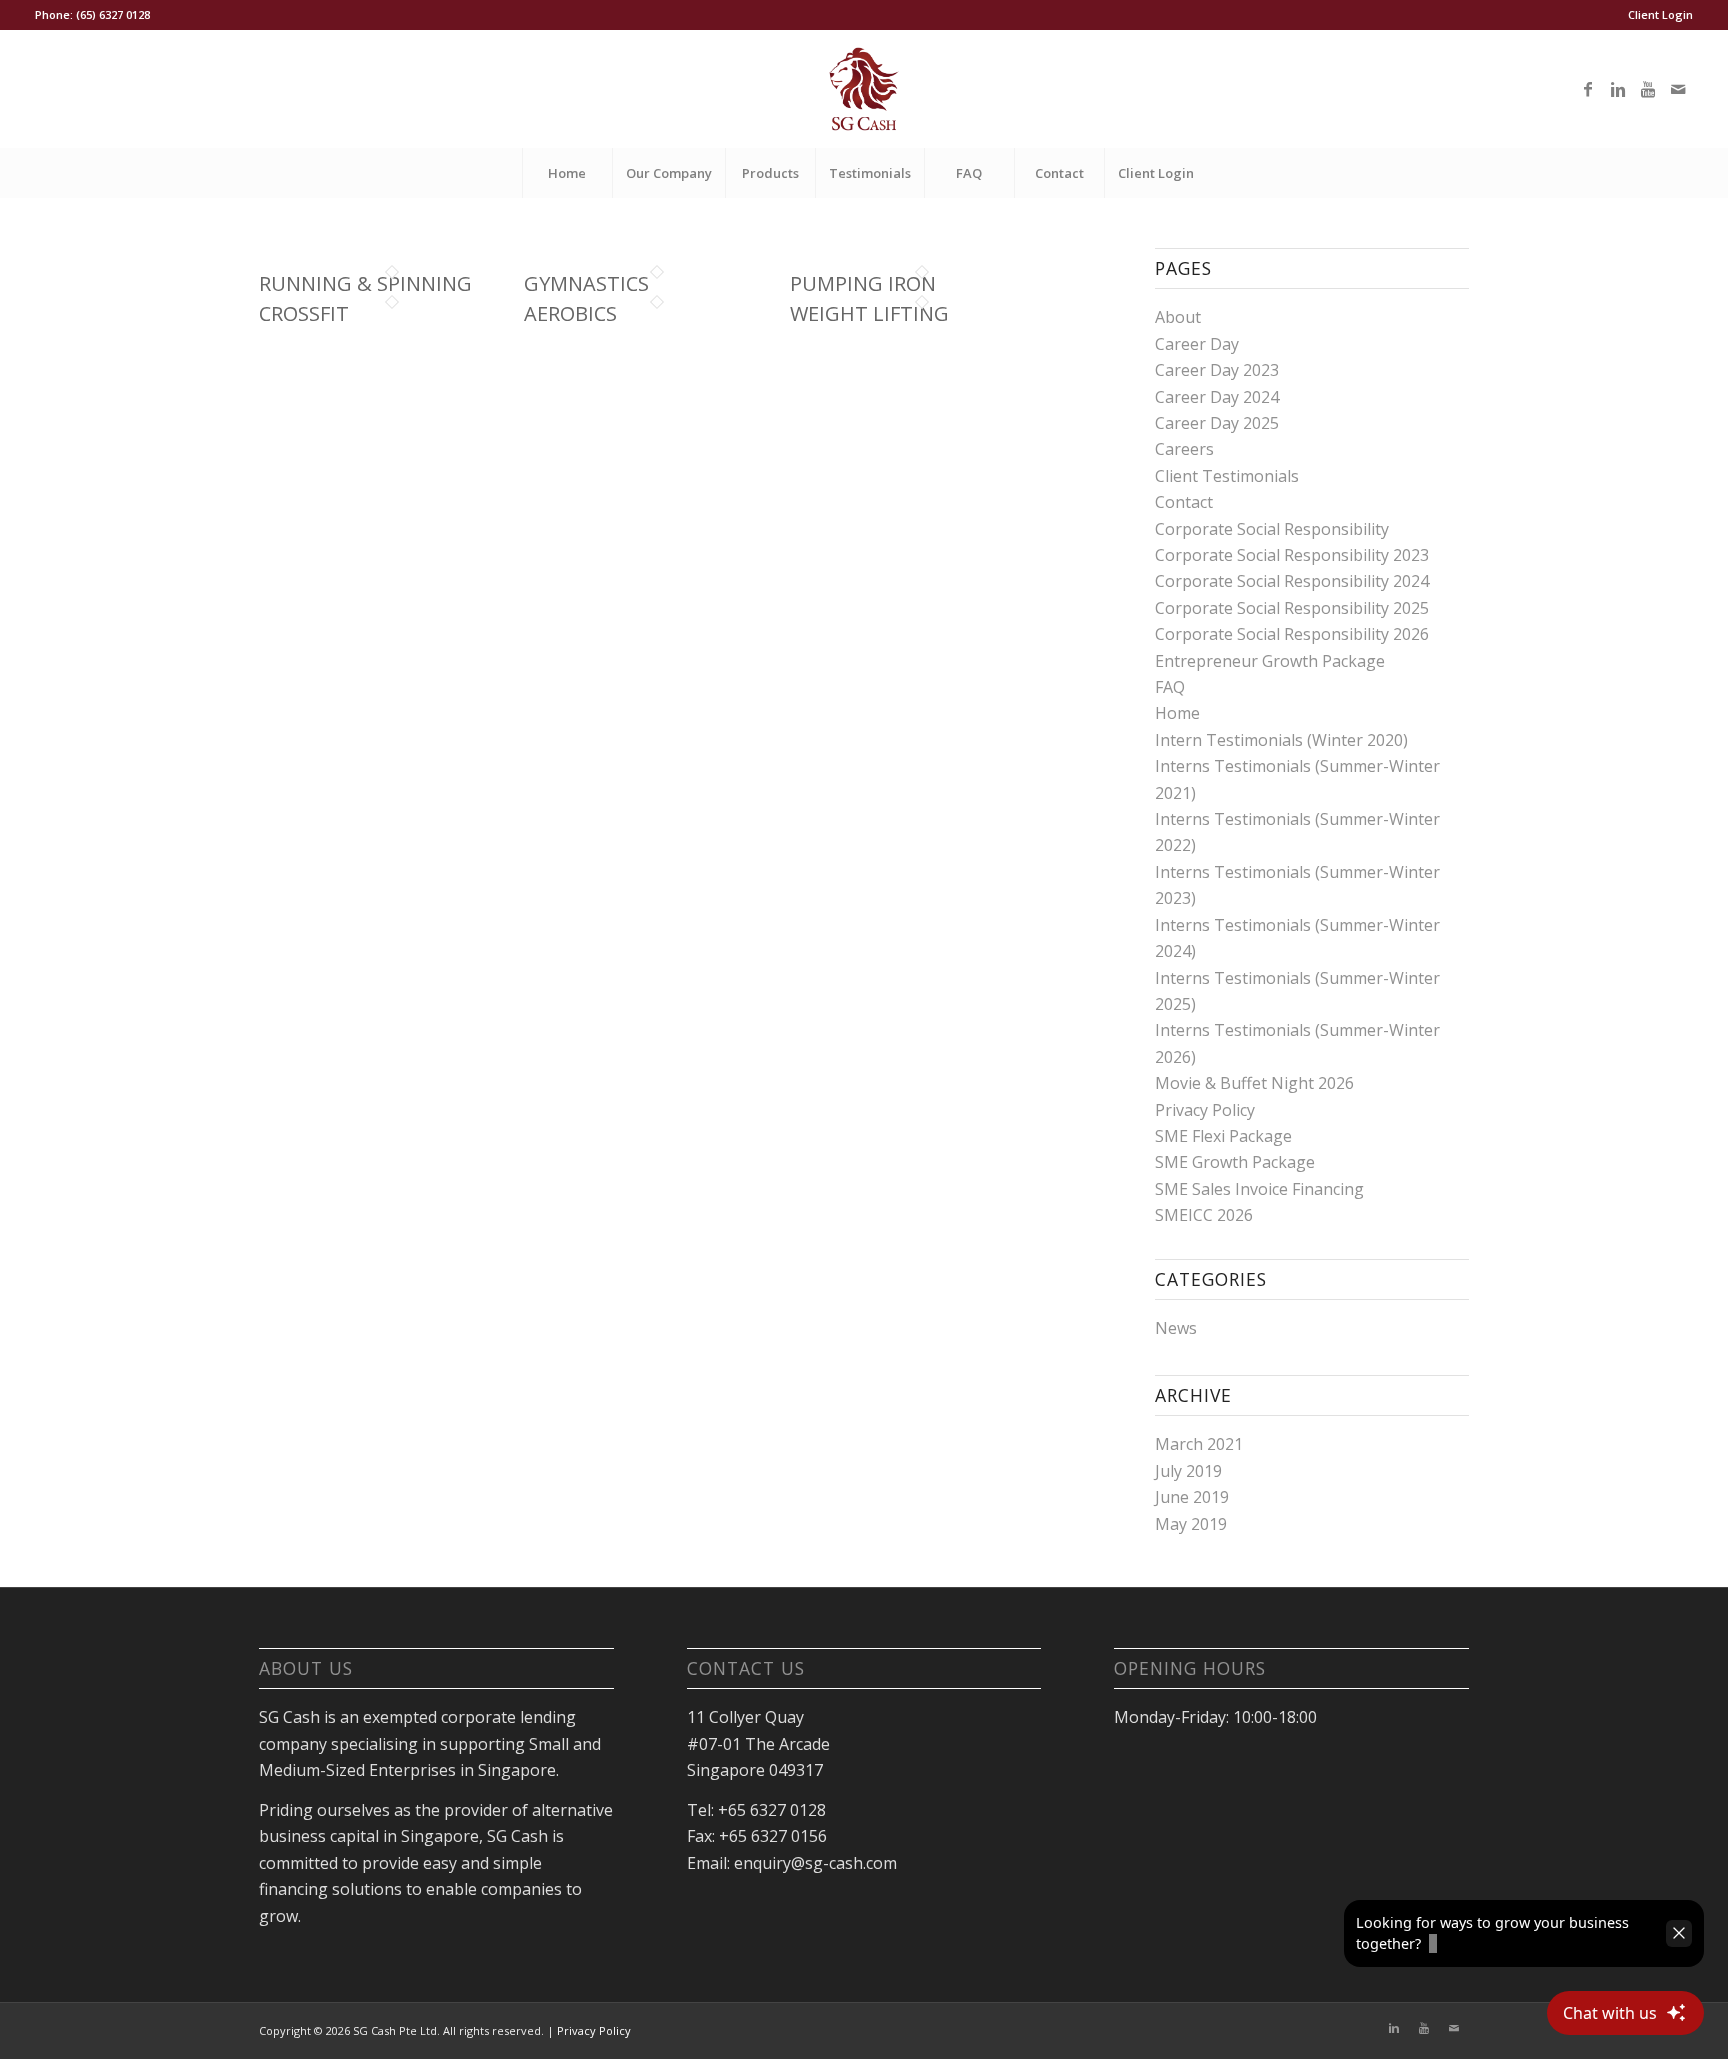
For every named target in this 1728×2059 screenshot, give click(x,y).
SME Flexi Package (1223, 1136)
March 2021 (1199, 1444)
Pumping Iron (863, 283)
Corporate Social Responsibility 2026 (1292, 634)
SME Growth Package (1235, 1162)
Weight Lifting (869, 313)
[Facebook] (1588, 89)
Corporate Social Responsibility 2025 (1292, 608)
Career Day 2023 (1217, 370)
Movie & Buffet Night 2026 (1254, 1083)
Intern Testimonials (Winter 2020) (1281, 740)
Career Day (1197, 344)
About (1178, 317)
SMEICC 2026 (1204, 1215)
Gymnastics (586, 283)
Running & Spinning (365, 283)
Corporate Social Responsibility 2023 (1292, 555)
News (1176, 1328)
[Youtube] (1648, 89)
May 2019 (1191, 1524)
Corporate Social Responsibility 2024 (1292, 581)
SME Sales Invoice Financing (1259, 1189)
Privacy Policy (1205, 1110)
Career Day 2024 (1217, 397)
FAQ (1170, 687)
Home (1177, 713)
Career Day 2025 (1217, 423)
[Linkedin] (1618, 89)
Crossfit (304, 313)
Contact (1184, 502)
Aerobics (570, 313)
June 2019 (1192, 1497)
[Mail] (1678, 89)
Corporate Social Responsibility (1272, 529)
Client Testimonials (1227, 476)
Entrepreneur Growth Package (1270, 661)
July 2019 (1188, 1471)
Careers (1184, 449)
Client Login (1660, 14)
